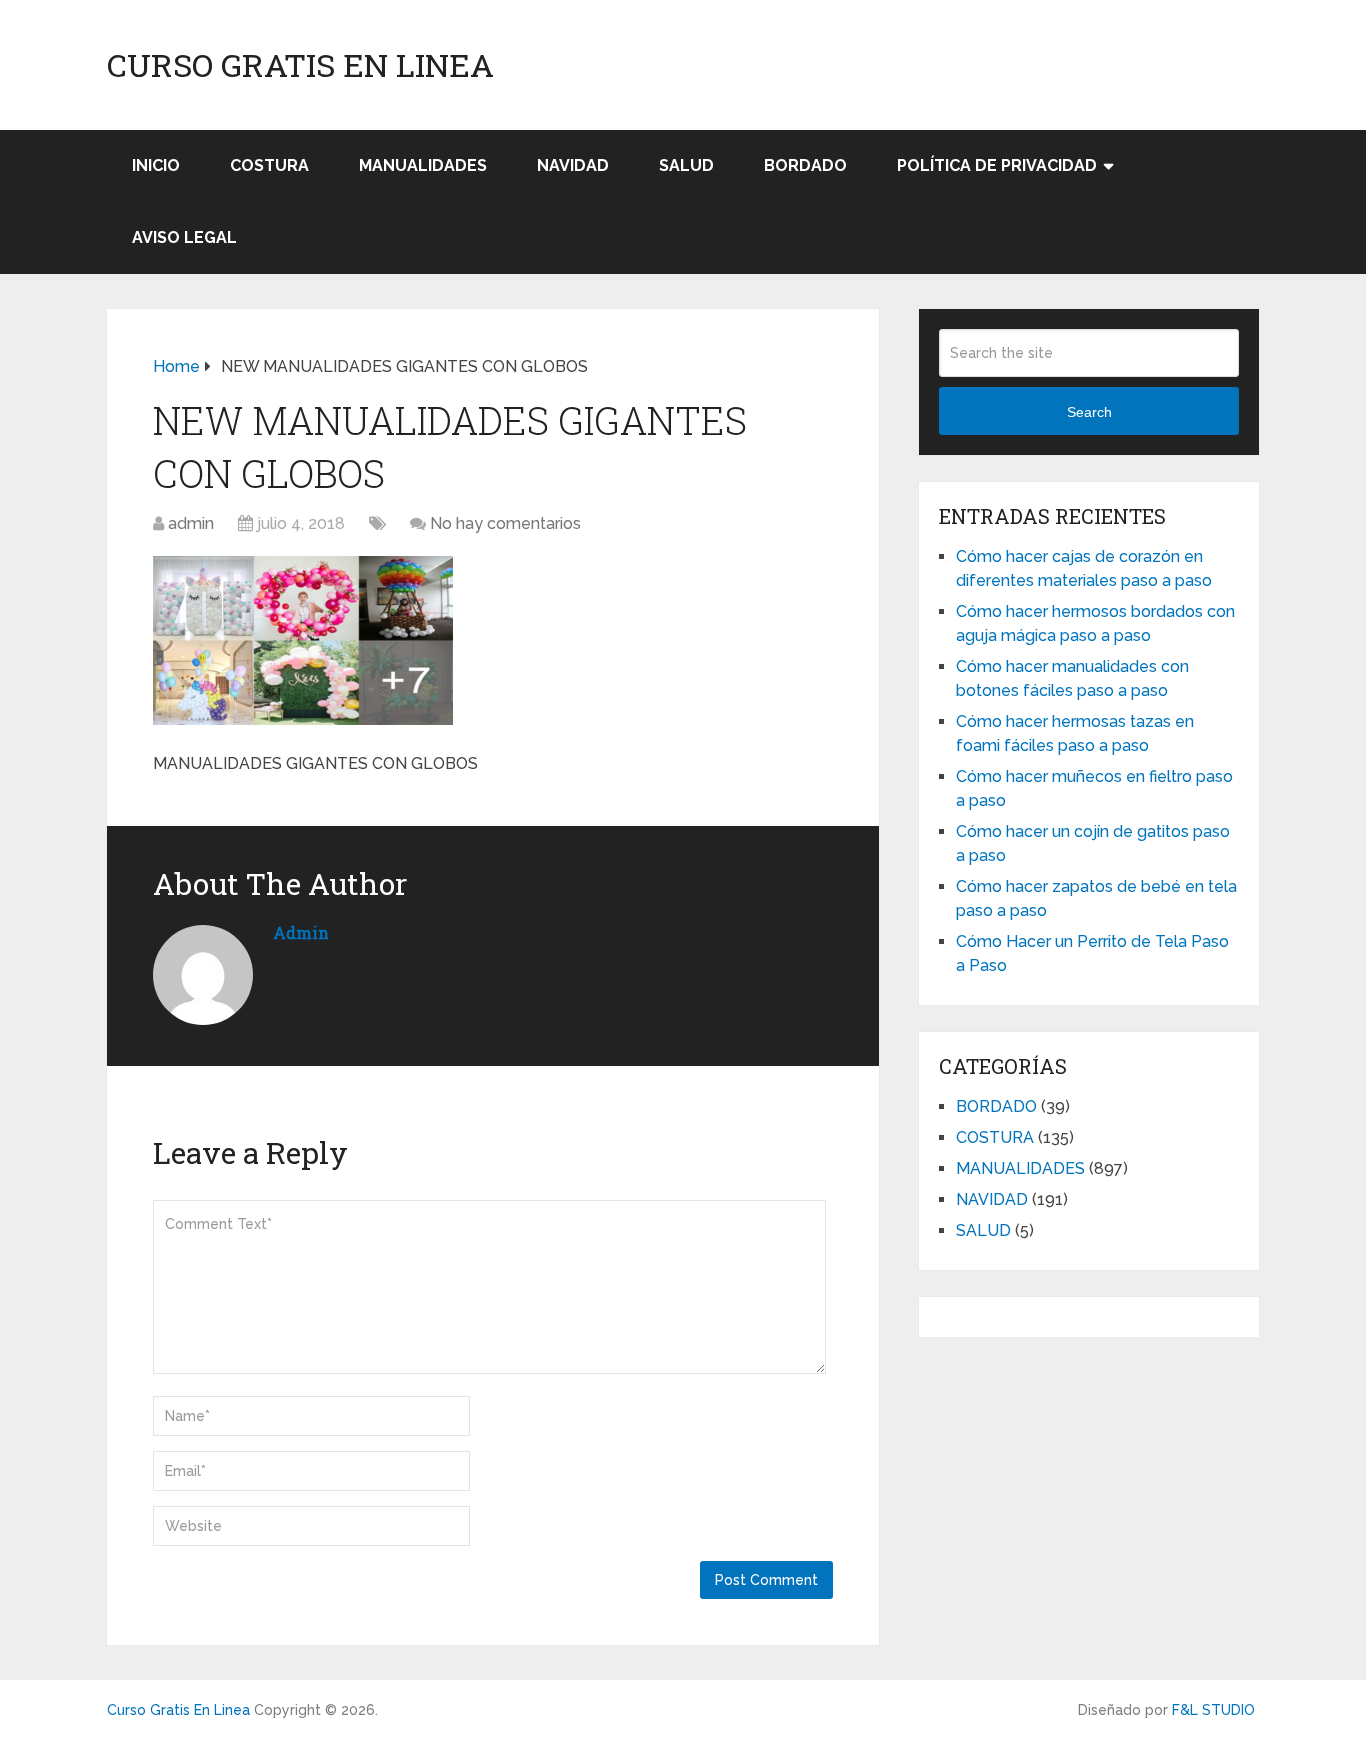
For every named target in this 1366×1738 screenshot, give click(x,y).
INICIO (156, 165)
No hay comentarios (505, 523)
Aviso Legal (184, 237)
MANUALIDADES (423, 165)
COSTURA (269, 165)
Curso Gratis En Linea (300, 65)
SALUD (686, 165)
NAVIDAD (573, 165)
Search (1089, 412)
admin (191, 523)
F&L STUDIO (1213, 1710)
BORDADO (805, 165)
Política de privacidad (997, 165)
